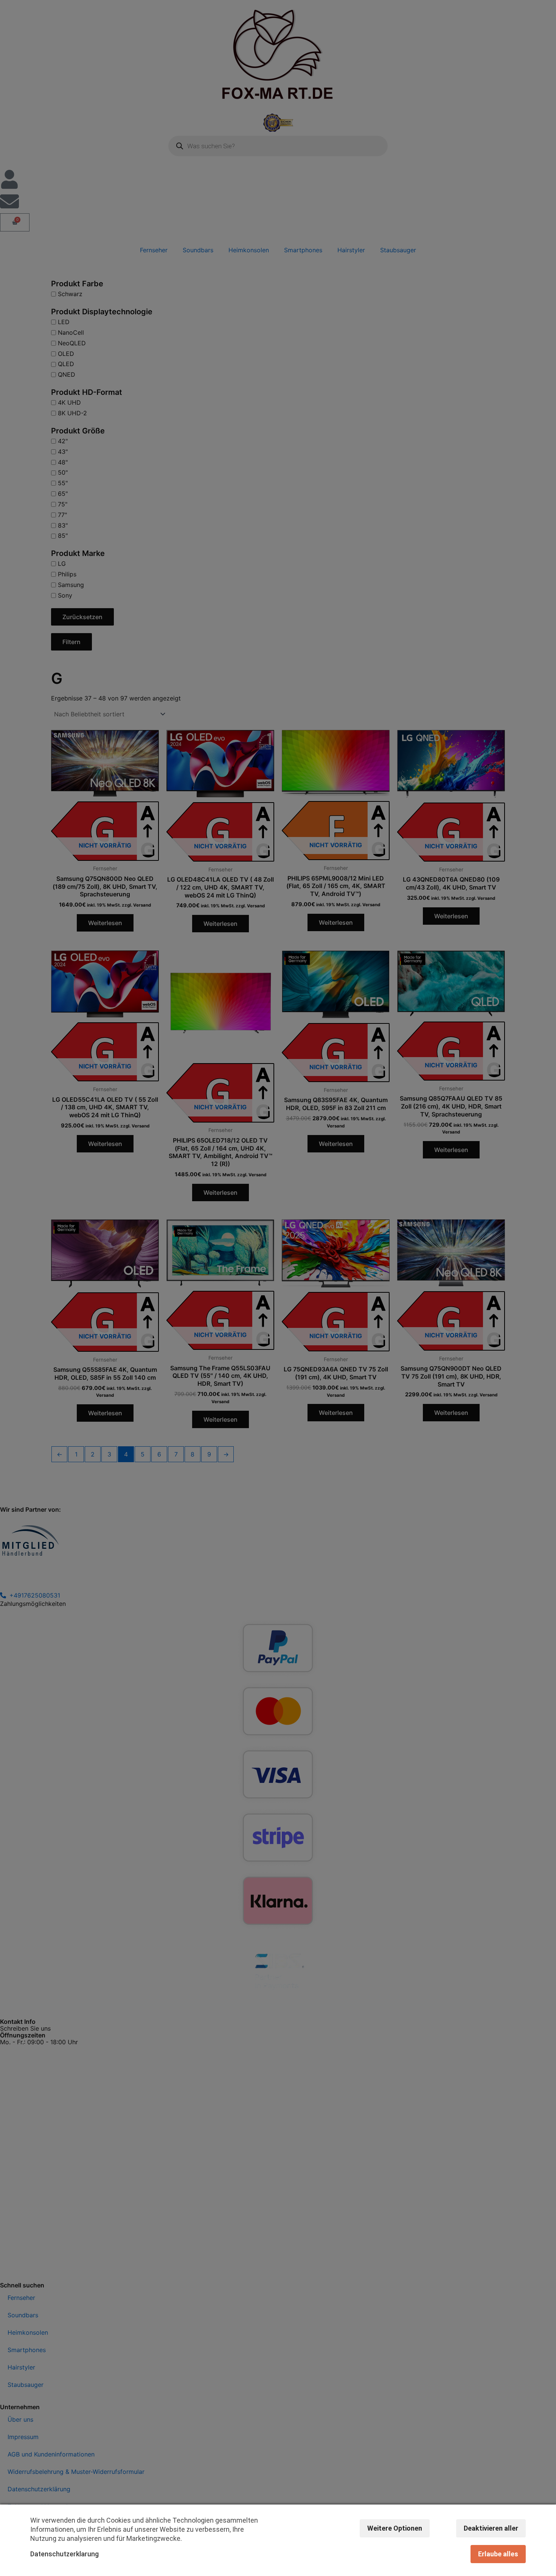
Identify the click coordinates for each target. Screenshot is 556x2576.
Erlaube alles (498, 2554)
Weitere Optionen (395, 2528)
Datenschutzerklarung (64, 2554)
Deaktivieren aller (491, 2528)
